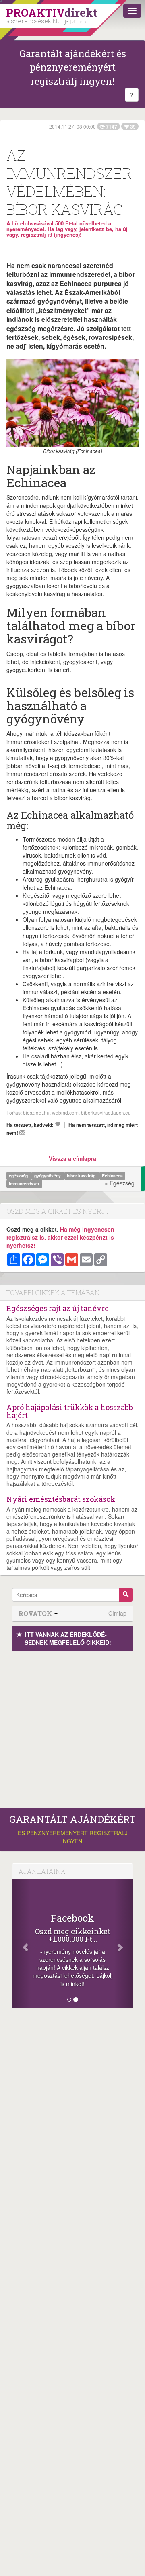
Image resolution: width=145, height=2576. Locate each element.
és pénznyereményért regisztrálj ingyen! (72, 1829)
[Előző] (22, 1943)
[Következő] (123, 1943)
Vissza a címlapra (72, 1158)
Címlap (117, 1613)
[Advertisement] (72, 1727)
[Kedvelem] (58, 1124)
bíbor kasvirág (82, 1176)
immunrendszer (24, 1184)
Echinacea (112, 1176)
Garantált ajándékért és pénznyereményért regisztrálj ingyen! (73, 67)
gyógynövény (48, 1176)
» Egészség (120, 1183)
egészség (19, 1176)
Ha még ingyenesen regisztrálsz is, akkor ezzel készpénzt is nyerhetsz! (60, 1237)
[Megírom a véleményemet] (22, 1132)
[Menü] (132, 11)
